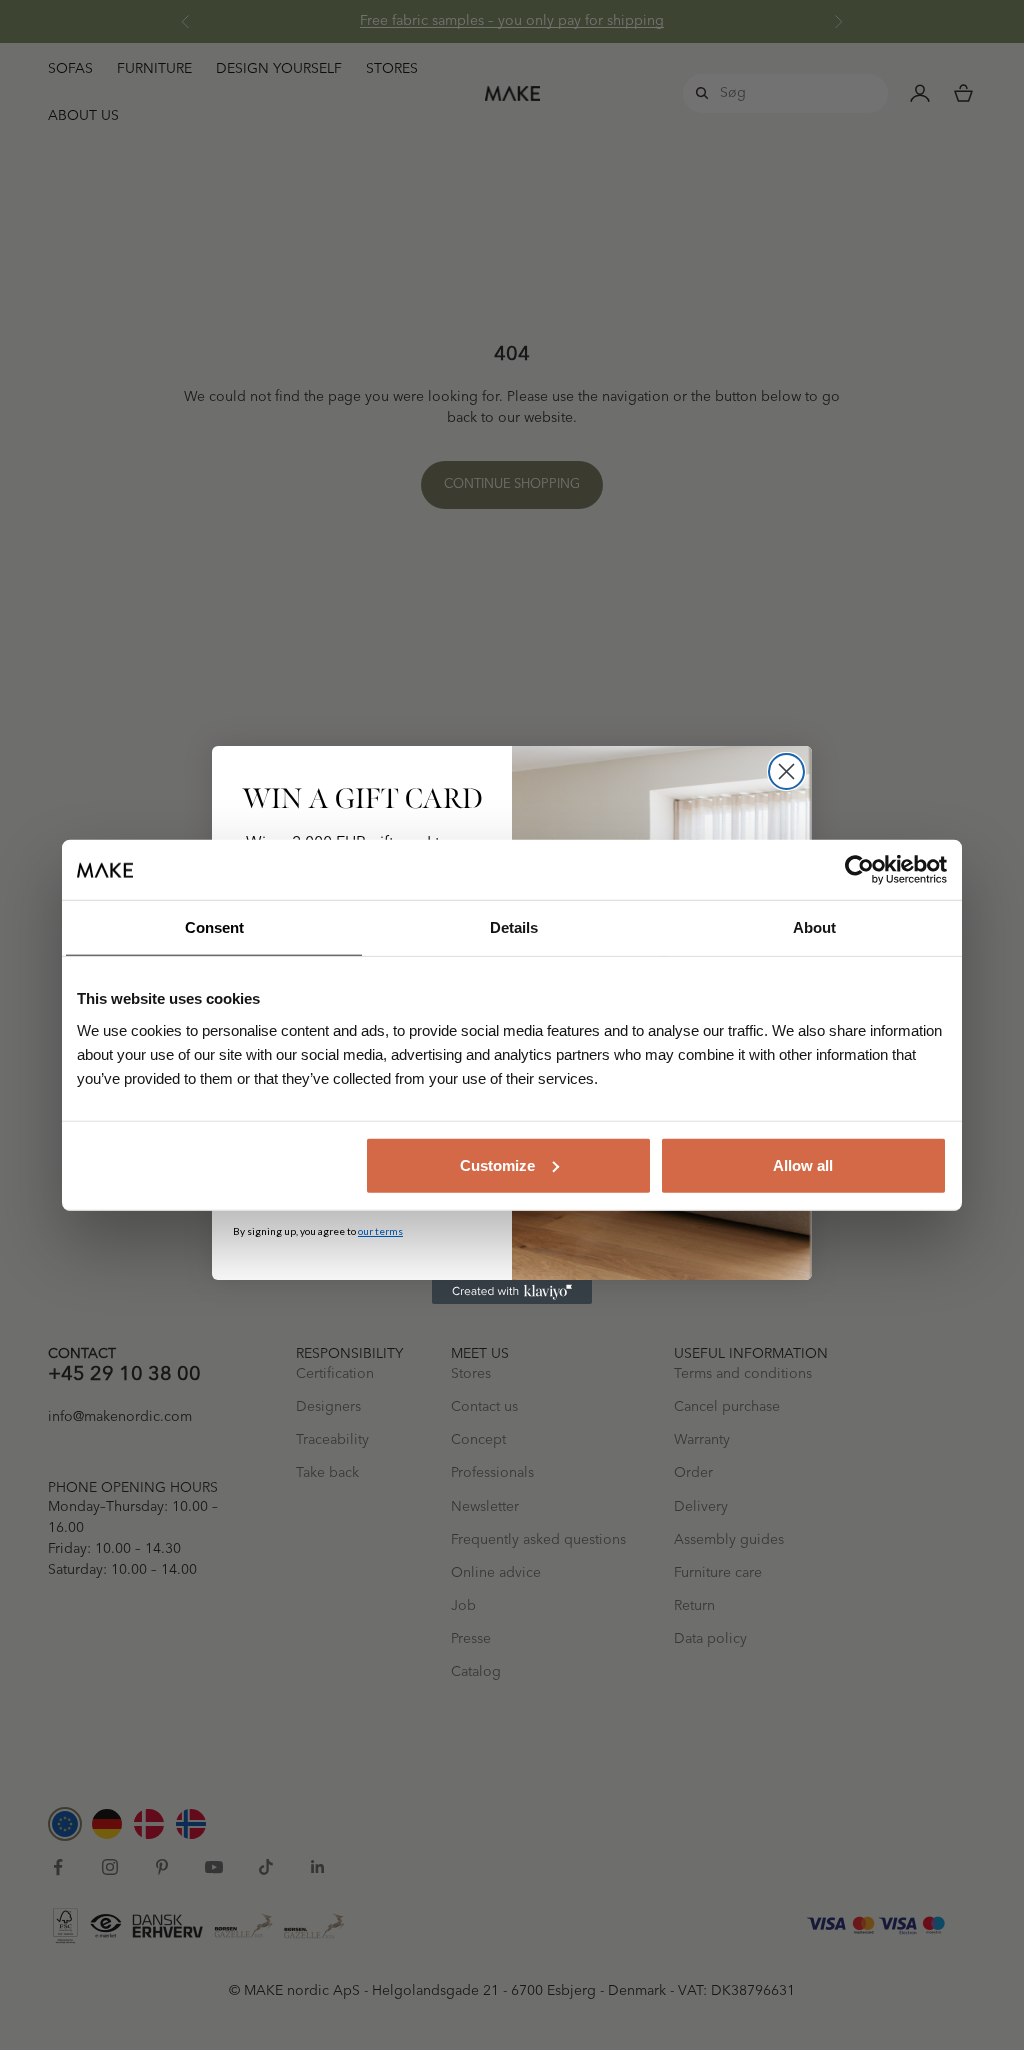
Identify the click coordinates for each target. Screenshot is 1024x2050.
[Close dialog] (786, 771)
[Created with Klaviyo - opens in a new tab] (512, 1292)
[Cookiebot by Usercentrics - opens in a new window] (859, 870)
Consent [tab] (214, 927)
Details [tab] (514, 927)
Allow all (803, 1164)
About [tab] (814, 927)
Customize (497, 1164)
